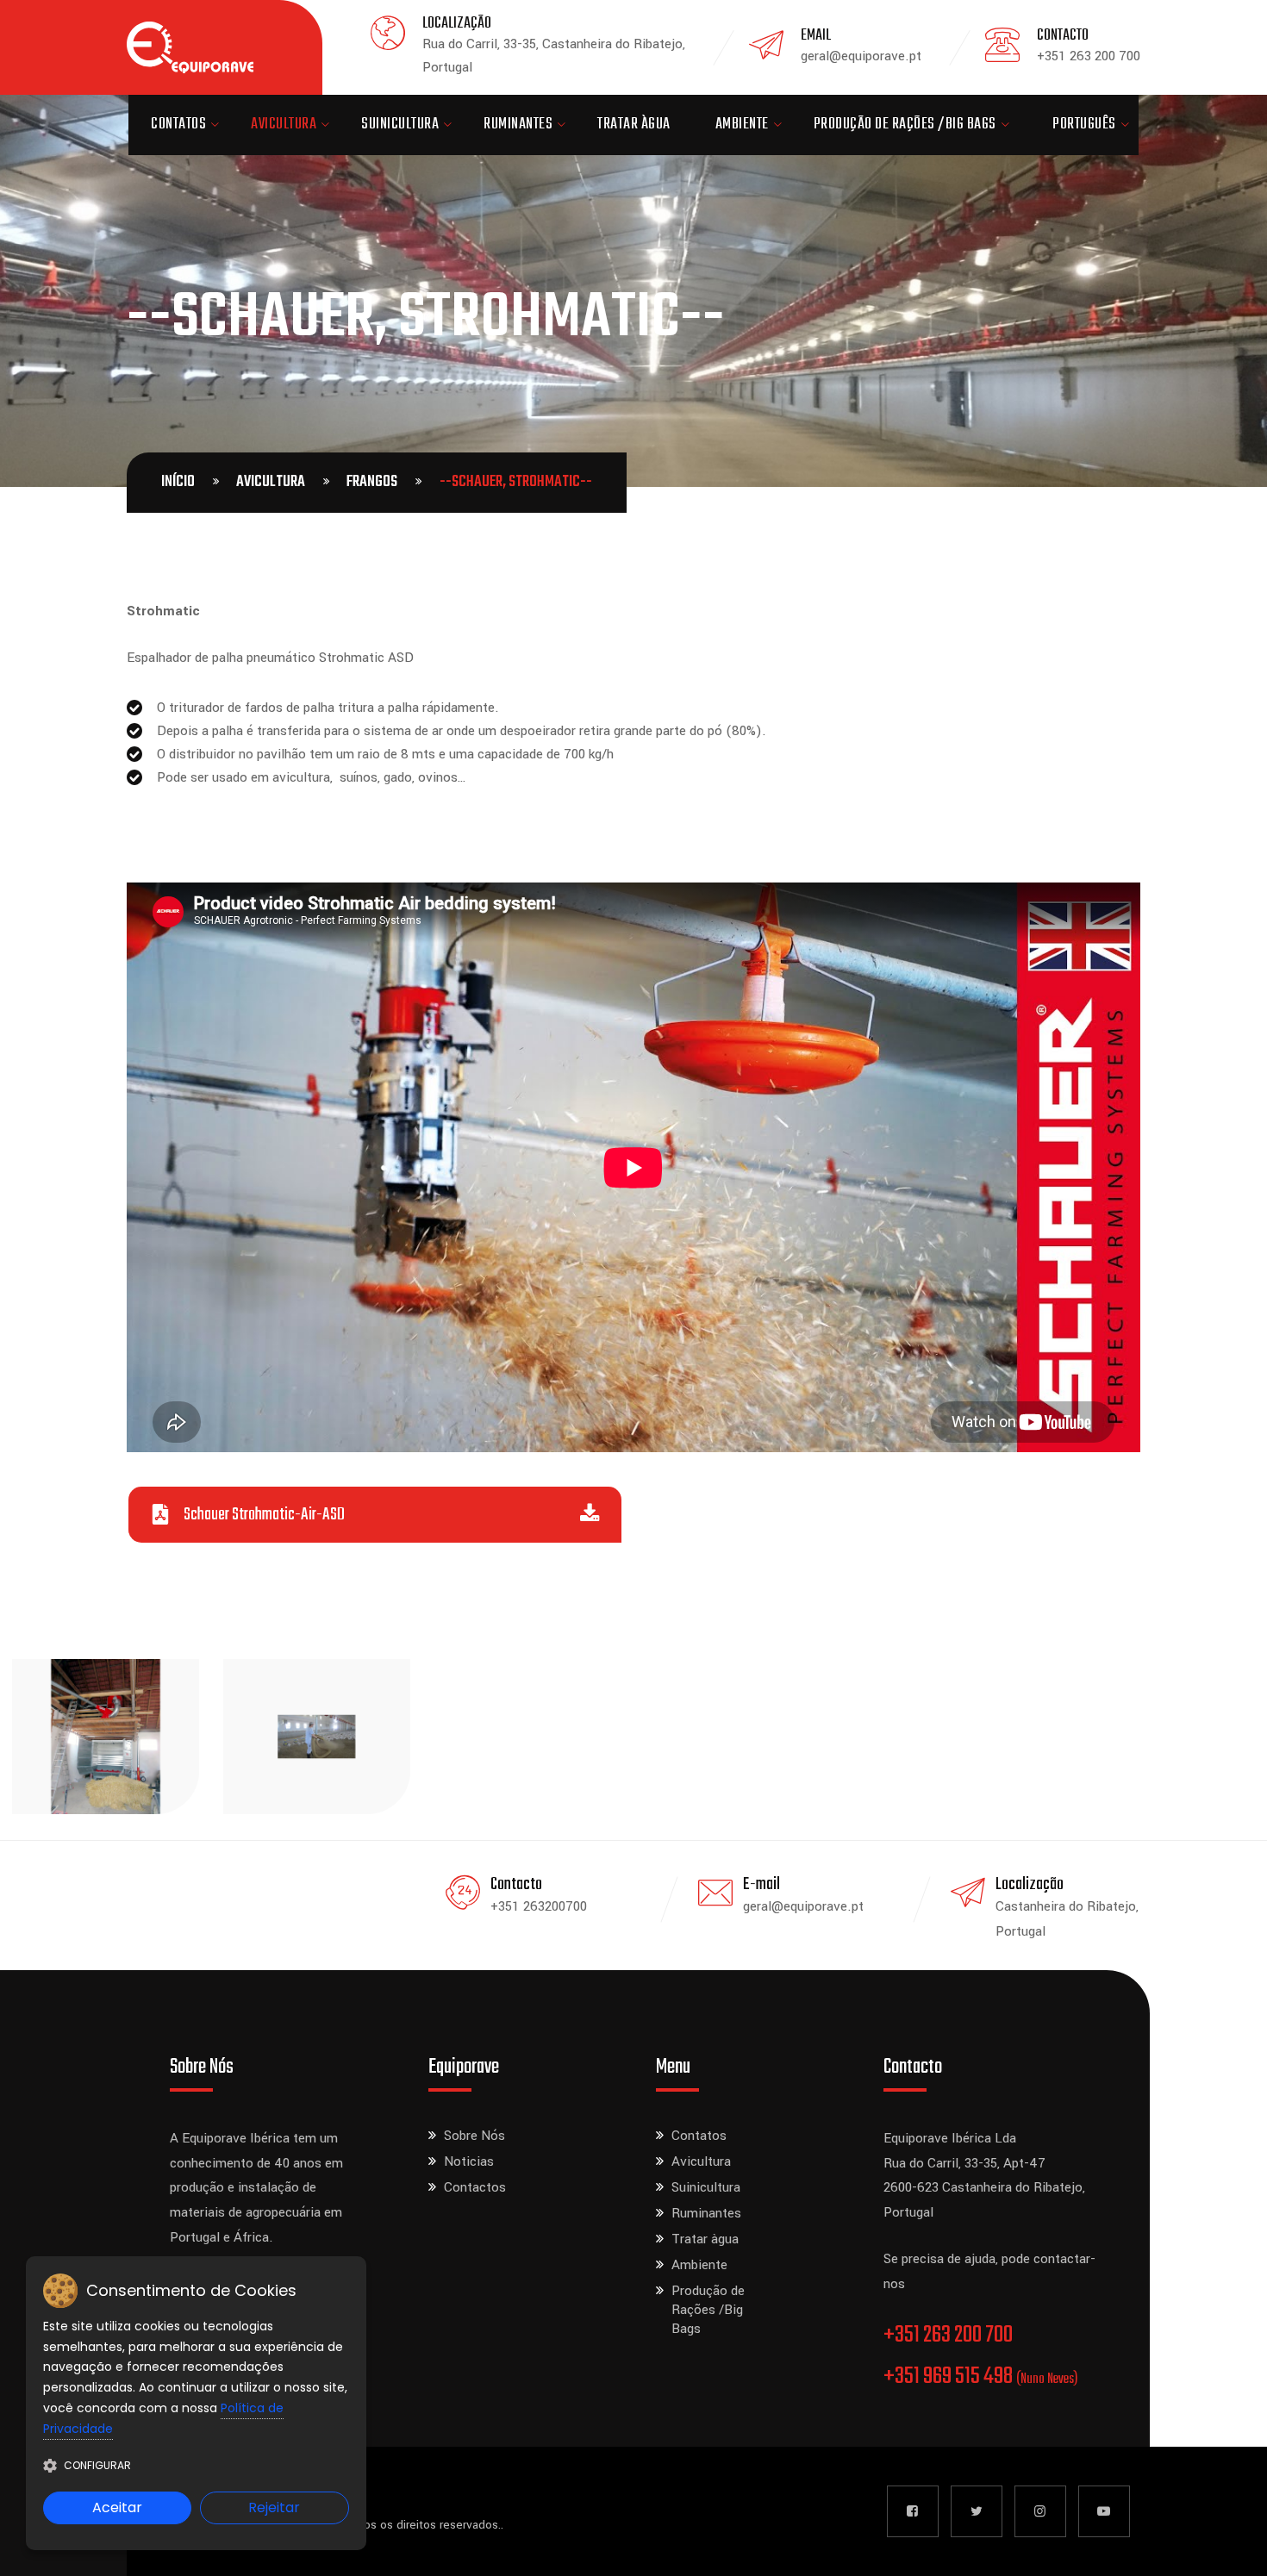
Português (1084, 125)
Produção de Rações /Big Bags (905, 125)
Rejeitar (274, 2507)
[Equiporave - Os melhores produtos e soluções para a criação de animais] (190, 47)
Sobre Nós (474, 2136)
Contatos (178, 125)
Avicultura (284, 125)
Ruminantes (518, 125)
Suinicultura (400, 125)
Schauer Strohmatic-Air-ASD (264, 1515)
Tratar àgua (634, 125)
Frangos (372, 482)
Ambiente (742, 125)
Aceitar (117, 2507)
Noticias (469, 2161)
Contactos (475, 2187)
